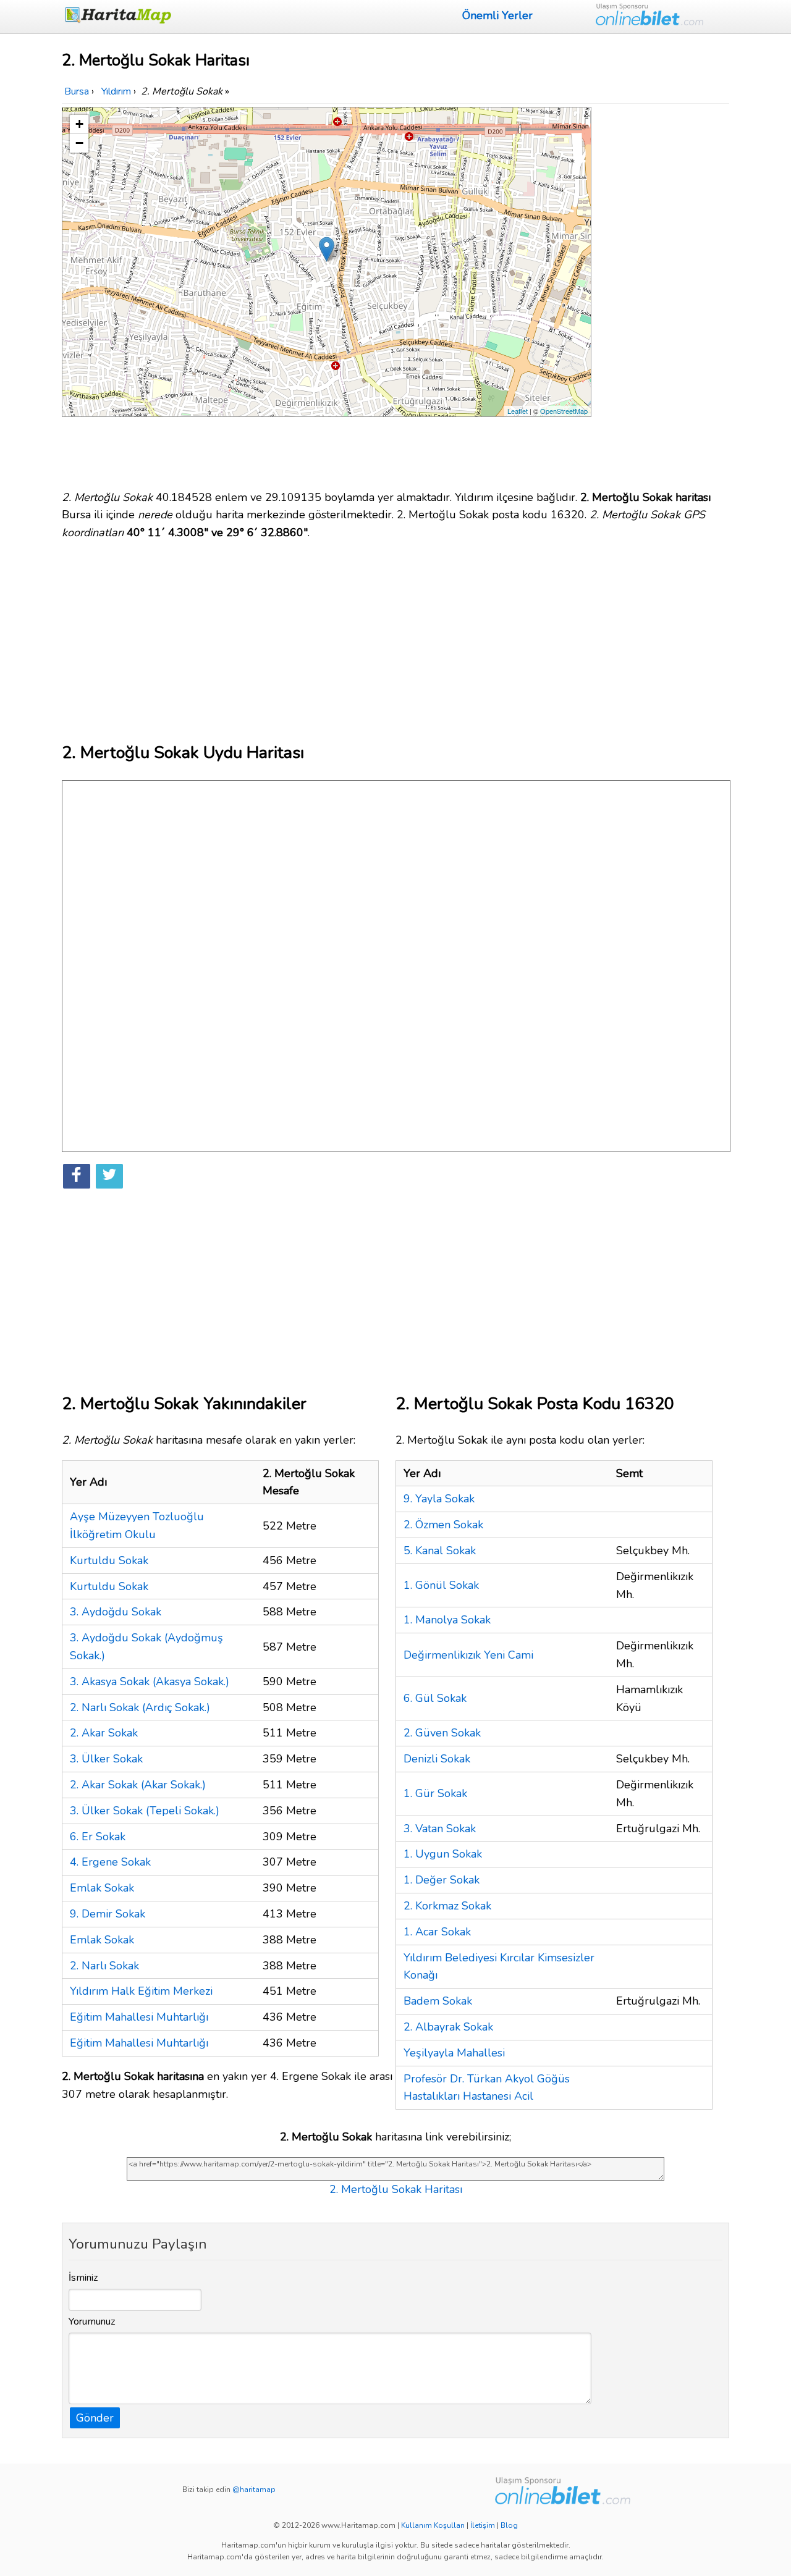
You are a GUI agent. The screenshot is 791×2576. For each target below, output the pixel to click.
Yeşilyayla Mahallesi (454, 2053)
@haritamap (254, 2490)
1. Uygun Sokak (443, 1854)
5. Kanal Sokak (440, 1551)
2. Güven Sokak (442, 1733)
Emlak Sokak (102, 1888)
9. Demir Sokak (108, 1914)
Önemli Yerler (497, 15)
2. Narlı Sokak (104, 1966)
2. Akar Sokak (104, 1733)
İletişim (483, 2525)
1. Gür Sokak (435, 1793)
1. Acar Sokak (437, 1932)
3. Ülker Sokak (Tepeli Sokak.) (145, 1811)
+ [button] (79, 124)
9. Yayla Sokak (439, 1499)
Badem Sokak (438, 2001)
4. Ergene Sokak (110, 1862)
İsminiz (83, 2278)
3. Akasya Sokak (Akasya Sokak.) (150, 1682)
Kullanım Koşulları (433, 2525)
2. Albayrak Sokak (448, 2027)
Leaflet (518, 411)
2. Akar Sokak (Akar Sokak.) (138, 1785)
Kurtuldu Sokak (109, 1560)
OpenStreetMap (564, 411)
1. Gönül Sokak (441, 1585)
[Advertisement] (662, 292)
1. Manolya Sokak (447, 1620)
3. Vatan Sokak (440, 1829)
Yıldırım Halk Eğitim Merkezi (141, 1991)
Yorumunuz (92, 2321)
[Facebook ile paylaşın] (77, 1176)
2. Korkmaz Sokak (447, 1906)
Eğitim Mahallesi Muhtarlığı (139, 2017)
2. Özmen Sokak (443, 1525)
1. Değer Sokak (442, 1880)
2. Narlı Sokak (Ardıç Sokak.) (140, 1707)
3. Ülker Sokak (106, 1759)
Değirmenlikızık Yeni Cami (468, 1655)
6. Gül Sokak (435, 1698)
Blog (509, 2525)
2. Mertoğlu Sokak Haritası (396, 2189)
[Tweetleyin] (109, 1176)
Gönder (95, 2418)
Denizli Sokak (437, 1759)
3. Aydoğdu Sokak (116, 1612)
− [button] (79, 143)
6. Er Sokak (98, 1837)
